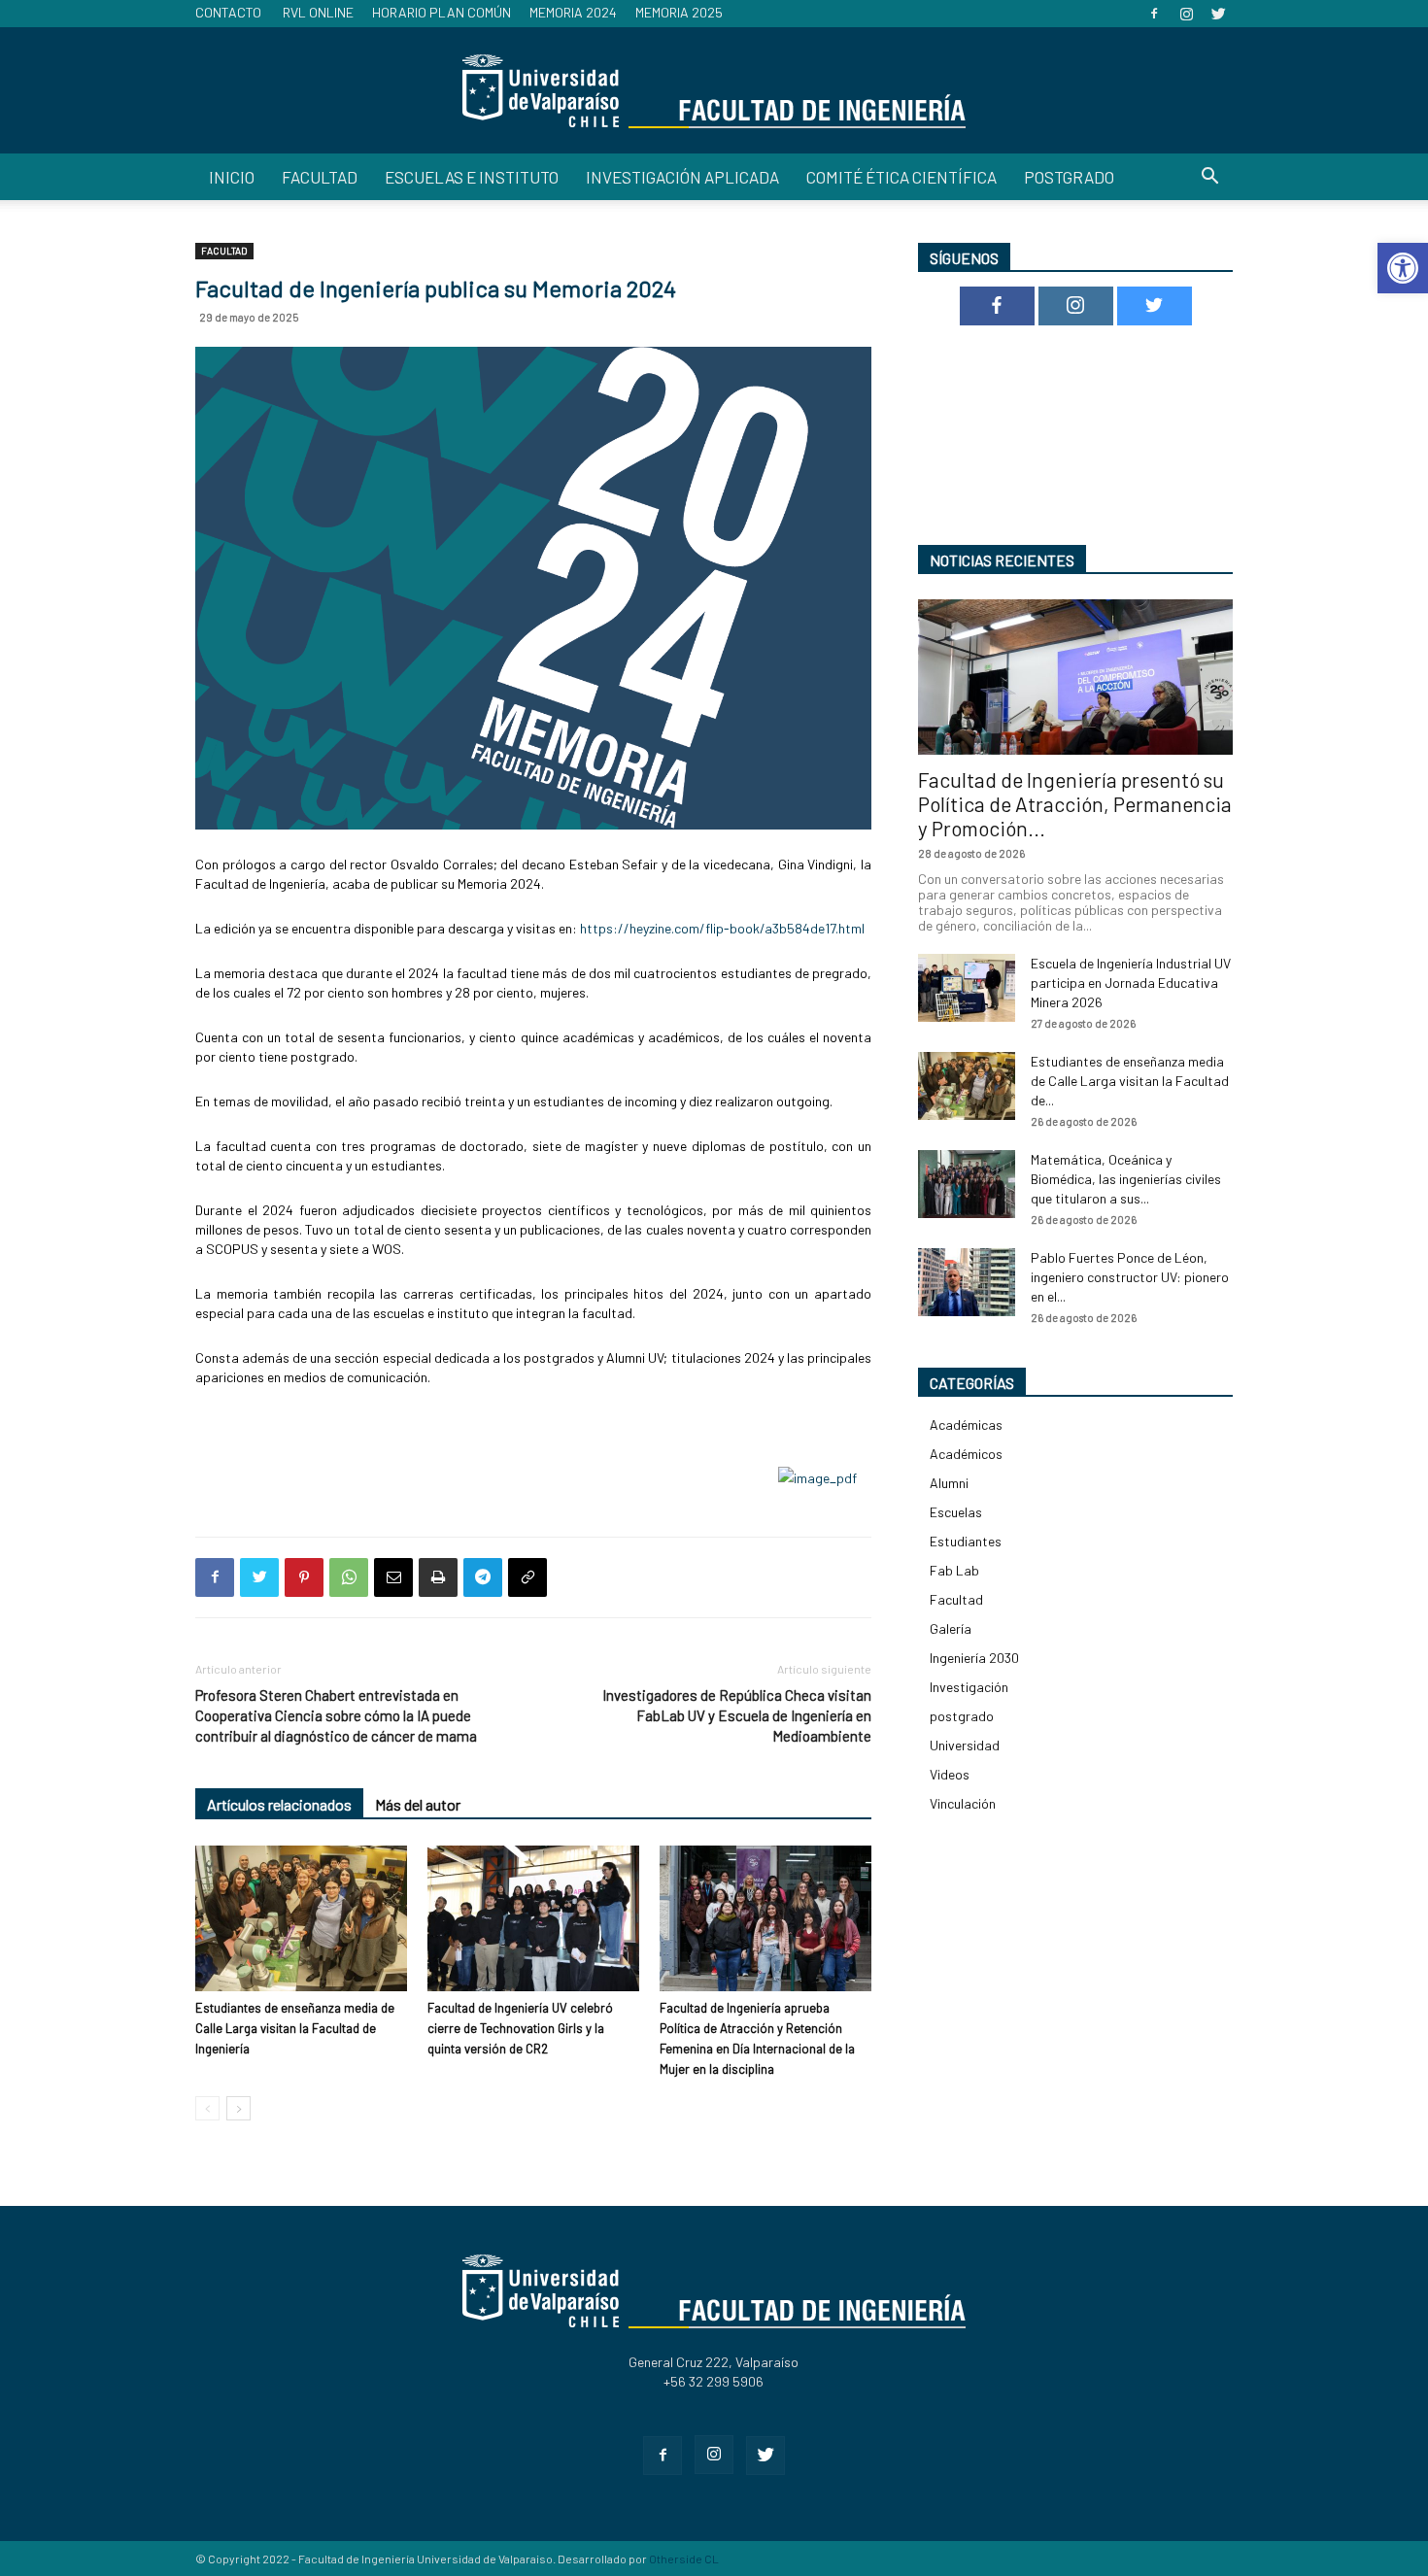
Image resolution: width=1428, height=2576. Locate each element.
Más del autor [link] (418, 1804)
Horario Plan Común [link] (442, 12)
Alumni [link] (949, 1483)
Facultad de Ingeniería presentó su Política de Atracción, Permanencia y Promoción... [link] (1075, 804)
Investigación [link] (969, 1687)
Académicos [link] (966, 1454)
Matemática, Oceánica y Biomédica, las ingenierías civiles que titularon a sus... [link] (1126, 1179)
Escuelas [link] (956, 1512)
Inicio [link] (232, 177)
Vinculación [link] (963, 1803)
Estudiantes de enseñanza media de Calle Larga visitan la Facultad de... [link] (1130, 1081)
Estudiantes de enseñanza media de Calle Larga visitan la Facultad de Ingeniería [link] (295, 2028)
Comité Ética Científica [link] (901, 177)
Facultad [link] (320, 177)
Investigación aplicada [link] (682, 177)
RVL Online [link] (318, 12)
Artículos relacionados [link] (279, 1804)
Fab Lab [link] (954, 1570)
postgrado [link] (962, 1716)
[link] (1403, 268)
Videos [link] (950, 1774)
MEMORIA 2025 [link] (679, 12)
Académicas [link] (966, 1424)
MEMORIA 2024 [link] (573, 12)
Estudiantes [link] (966, 1541)
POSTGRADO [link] (1069, 177)
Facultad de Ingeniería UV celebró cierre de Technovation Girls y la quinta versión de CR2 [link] (520, 2028)
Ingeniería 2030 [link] (974, 1658)
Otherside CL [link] (684, 2559)
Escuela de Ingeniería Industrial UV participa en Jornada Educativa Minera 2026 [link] (1131, 983)
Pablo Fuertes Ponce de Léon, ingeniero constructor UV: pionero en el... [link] (1130, 1277)
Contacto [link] (228, 12)
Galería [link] (951, 1628)
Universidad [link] (965, 1745)
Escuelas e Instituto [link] (472, 177)
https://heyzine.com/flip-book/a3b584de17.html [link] (722, 928)
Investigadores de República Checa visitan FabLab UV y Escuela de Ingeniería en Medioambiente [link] (737, 1715)
